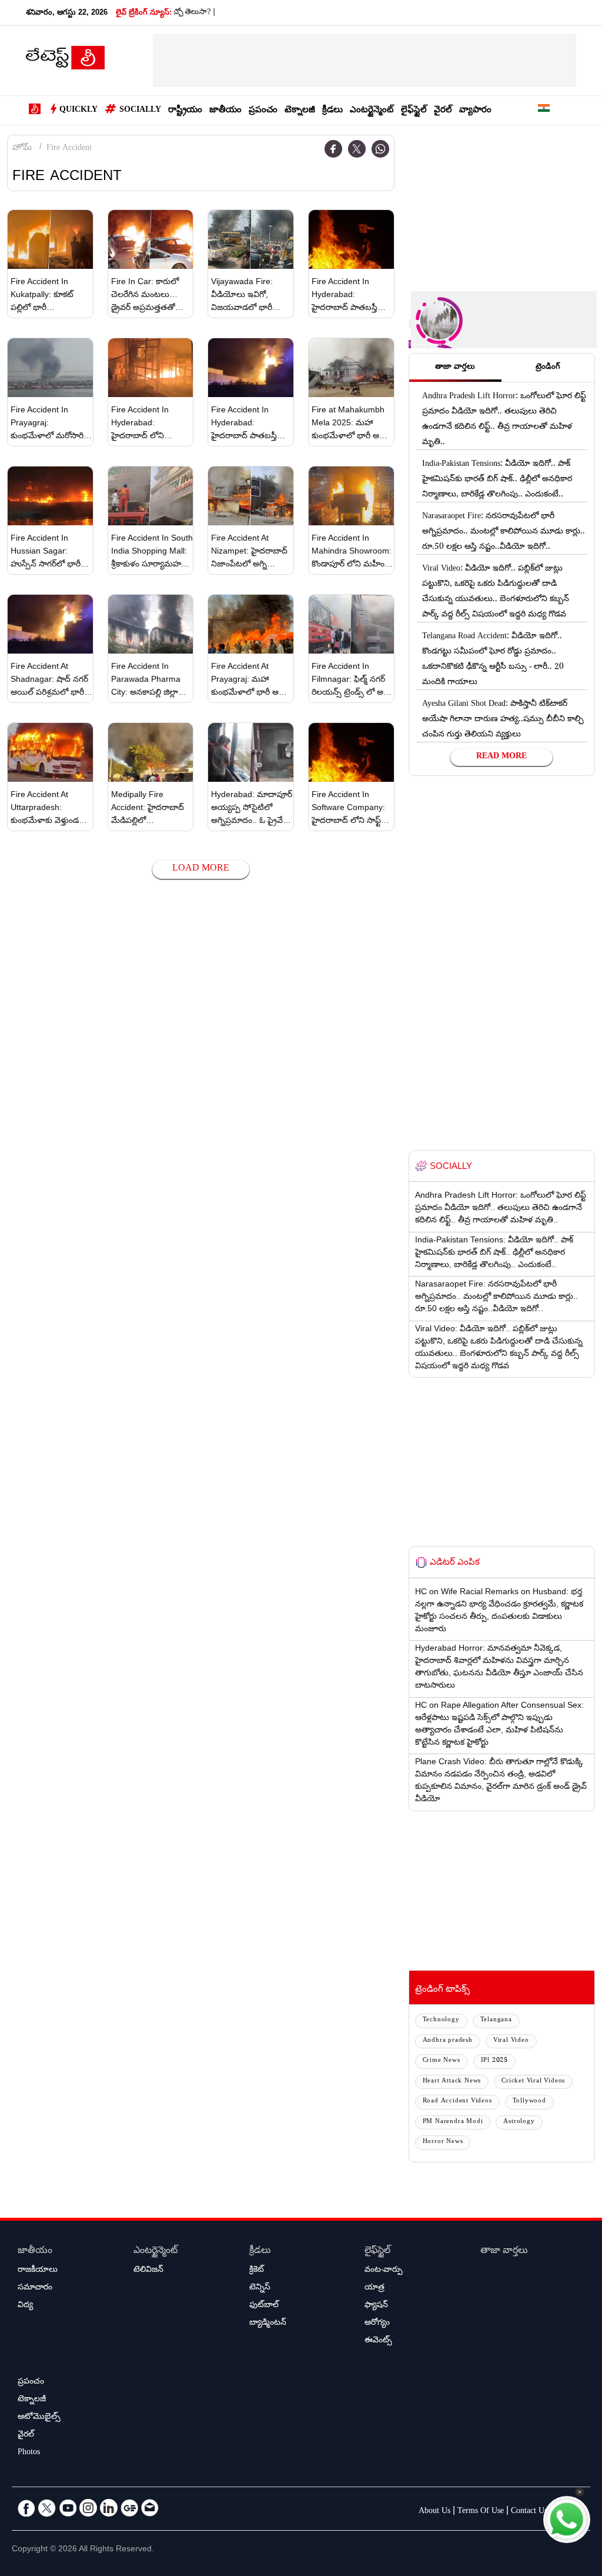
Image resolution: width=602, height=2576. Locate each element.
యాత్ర (374, 2288)
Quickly (78, 111)
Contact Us (529, 2512)
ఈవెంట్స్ (378, 2341)
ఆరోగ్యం (377, 2324)
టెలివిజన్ (148, 2271)
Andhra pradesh (448, 2041)
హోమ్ (22, 149)
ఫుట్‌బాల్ (264, 2306)
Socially (140, 111)
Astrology (519, 2122)
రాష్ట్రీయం (185, 111)
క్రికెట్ (257, 2271)
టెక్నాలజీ (300, 111)
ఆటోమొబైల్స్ (39, 2418)
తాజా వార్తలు (504, 2252)
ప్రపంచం (263, 111)
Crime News (442, 2061)
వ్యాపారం (475, 111)
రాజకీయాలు (38, 2271)
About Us (434, 2512)
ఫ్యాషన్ (376, 2306)
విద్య (25, 2306)
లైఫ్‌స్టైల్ (414, 111)
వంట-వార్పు (384, 2271)
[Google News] (129, 2508)
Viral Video (511, 2041)
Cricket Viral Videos (533, 2082)
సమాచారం (35, 2288)
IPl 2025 (494, 2061)
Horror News (443, 2142)
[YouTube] (68, 2508)
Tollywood (529, 2102)
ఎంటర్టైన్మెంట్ (372, 111)
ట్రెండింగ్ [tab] (548, 368)
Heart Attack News (452, 2082)
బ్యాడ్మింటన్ (268, 2324)
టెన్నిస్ (260, 2288)
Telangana (496, 2020)
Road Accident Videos (457, 2102)
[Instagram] (88, 2508)
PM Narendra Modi (453, 2122)
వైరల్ (443, 111)
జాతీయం (225, 111)
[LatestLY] (65, 61)
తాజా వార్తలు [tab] (455, 368)
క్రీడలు (332, 111)
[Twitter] (357, 149)
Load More (201, 869)
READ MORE (501, 757)
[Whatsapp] (380, 149)
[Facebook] (333, 149)
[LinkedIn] (109, 2508)
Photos (29, 2453)
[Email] (150, 2508)
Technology (441, 2020)
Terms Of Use (481, 2512)
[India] (544, 110)
